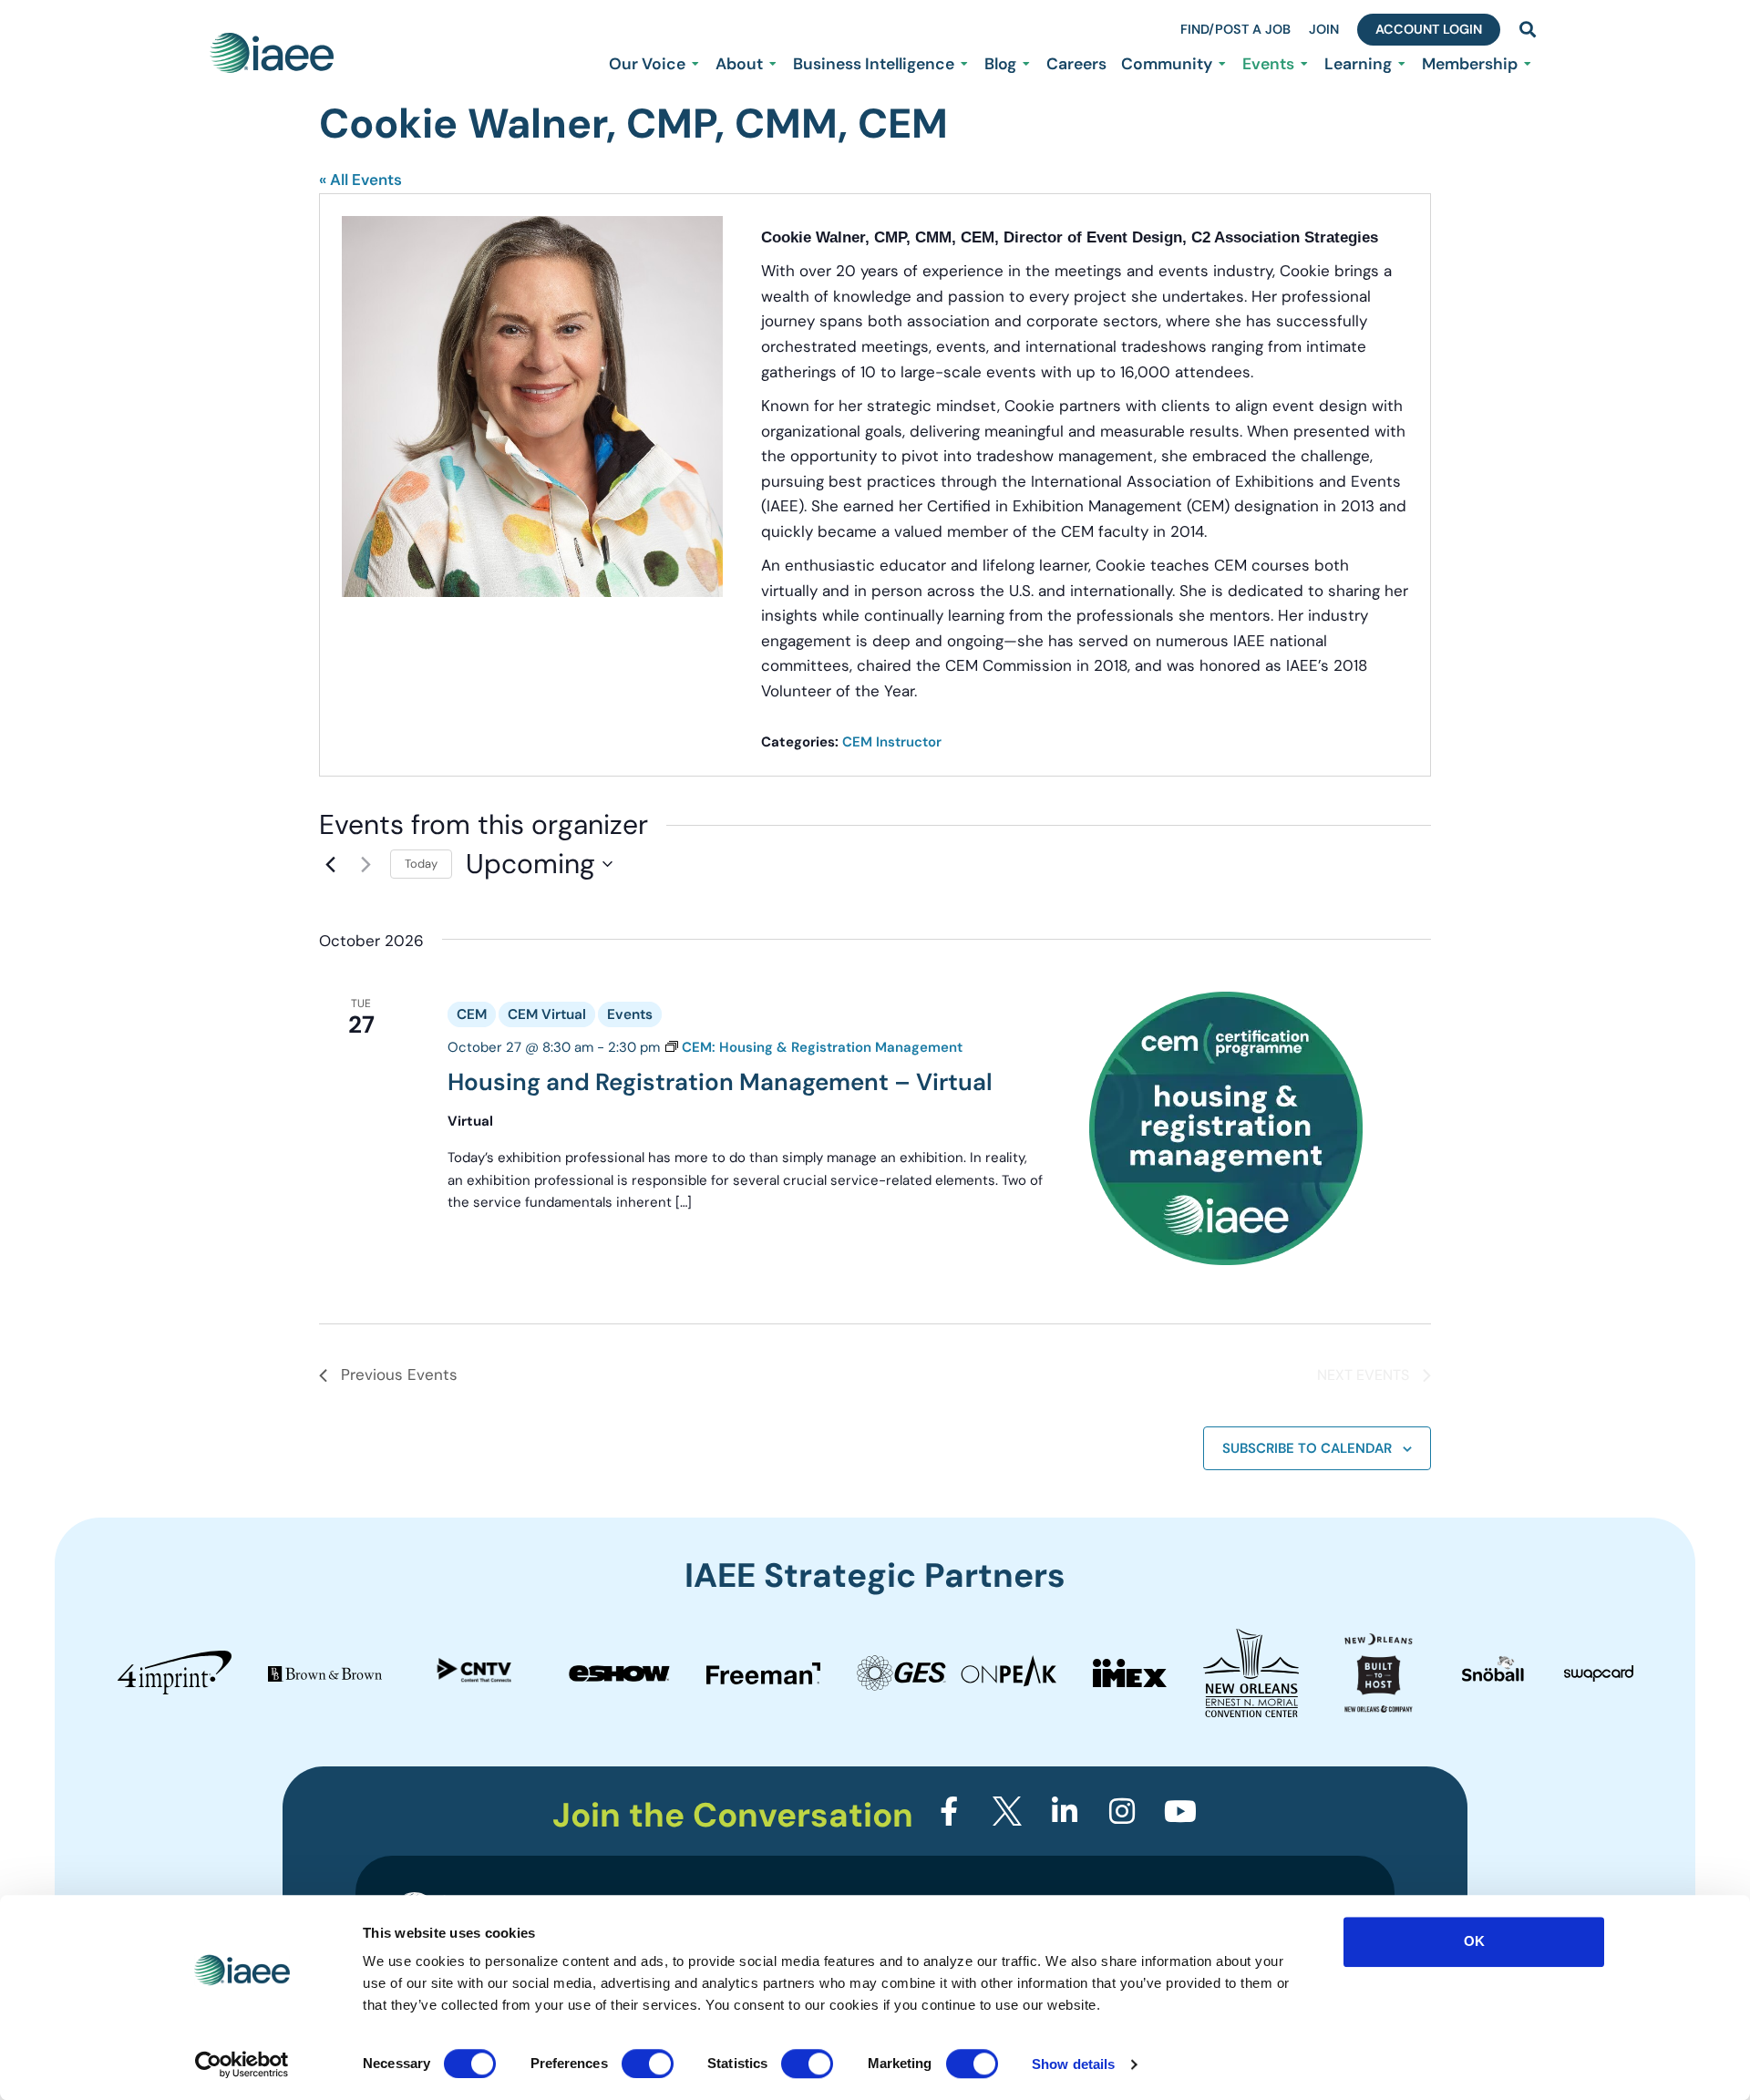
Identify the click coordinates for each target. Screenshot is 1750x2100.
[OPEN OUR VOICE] (695, 64)
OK (1474, 1941)
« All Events (360, 180)
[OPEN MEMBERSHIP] (1528, 64)
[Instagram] (1122, 1811)
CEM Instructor (892, 742)
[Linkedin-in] (1065, 1811)
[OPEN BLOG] (1026, 64)
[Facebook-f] (949, 1811)
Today (421, 864)
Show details (1073, 2064)
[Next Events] (365, 864)
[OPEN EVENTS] (1304, 64)
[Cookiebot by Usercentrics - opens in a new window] (242, 2064)
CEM (472, 1014)
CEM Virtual (547, 1014)
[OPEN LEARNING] (1402, 64)
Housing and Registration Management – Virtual (720, 1082)
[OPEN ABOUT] (773, 64)
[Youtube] (1180, 1811)
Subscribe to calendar (1307, 1448)
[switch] (648, 2064)
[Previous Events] (330, 864)
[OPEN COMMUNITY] (1222, 64)
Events (630, 1014)
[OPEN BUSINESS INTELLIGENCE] (964, 64)
